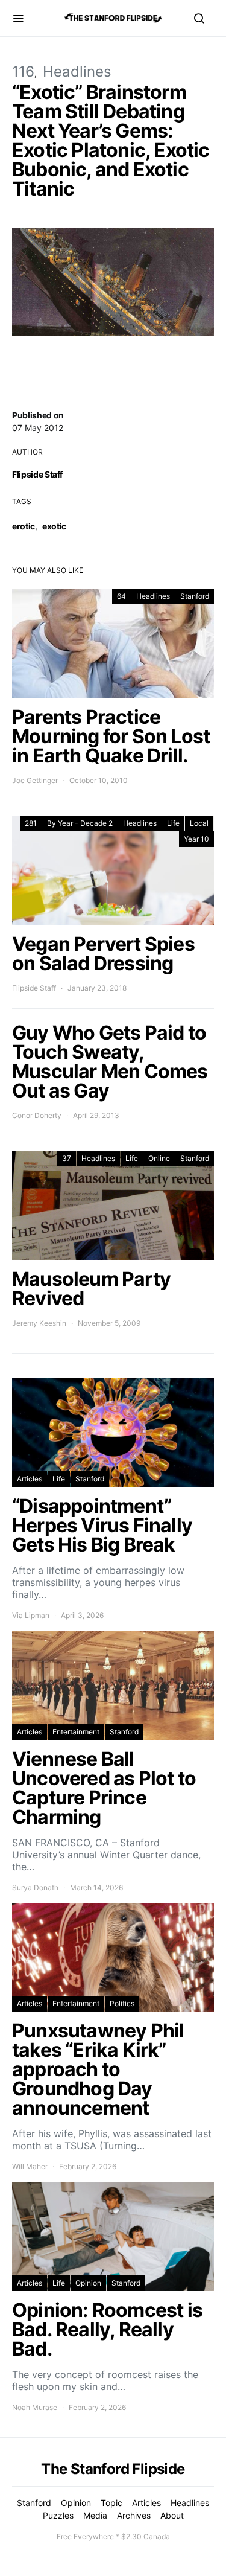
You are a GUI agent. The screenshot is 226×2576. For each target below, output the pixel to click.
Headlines (77, 72)
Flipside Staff (37, 474)
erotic (24, 526)
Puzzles (58, 2515)
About (172, 2515)
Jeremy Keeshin (39, 1323)
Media (95, 2515)
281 (31, 823)
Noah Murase (35, 2407)
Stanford (195, 596)
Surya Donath (35, 1887)
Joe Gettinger (35, 780)
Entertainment (76, 1732)
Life (173, 823)
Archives (134, 2515)
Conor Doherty (37, 1115)
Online (159, 1158)
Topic (111, 2503)
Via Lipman (31, 1615)
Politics (122, 2003)
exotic (54, 526)
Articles (30, 1479)
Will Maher (30, 2166)
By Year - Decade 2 (80, 823)
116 (23, 72)
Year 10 (196, 839)
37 (67, 1158)
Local (199, 823)
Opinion (88, 2283)
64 (121, 596)
